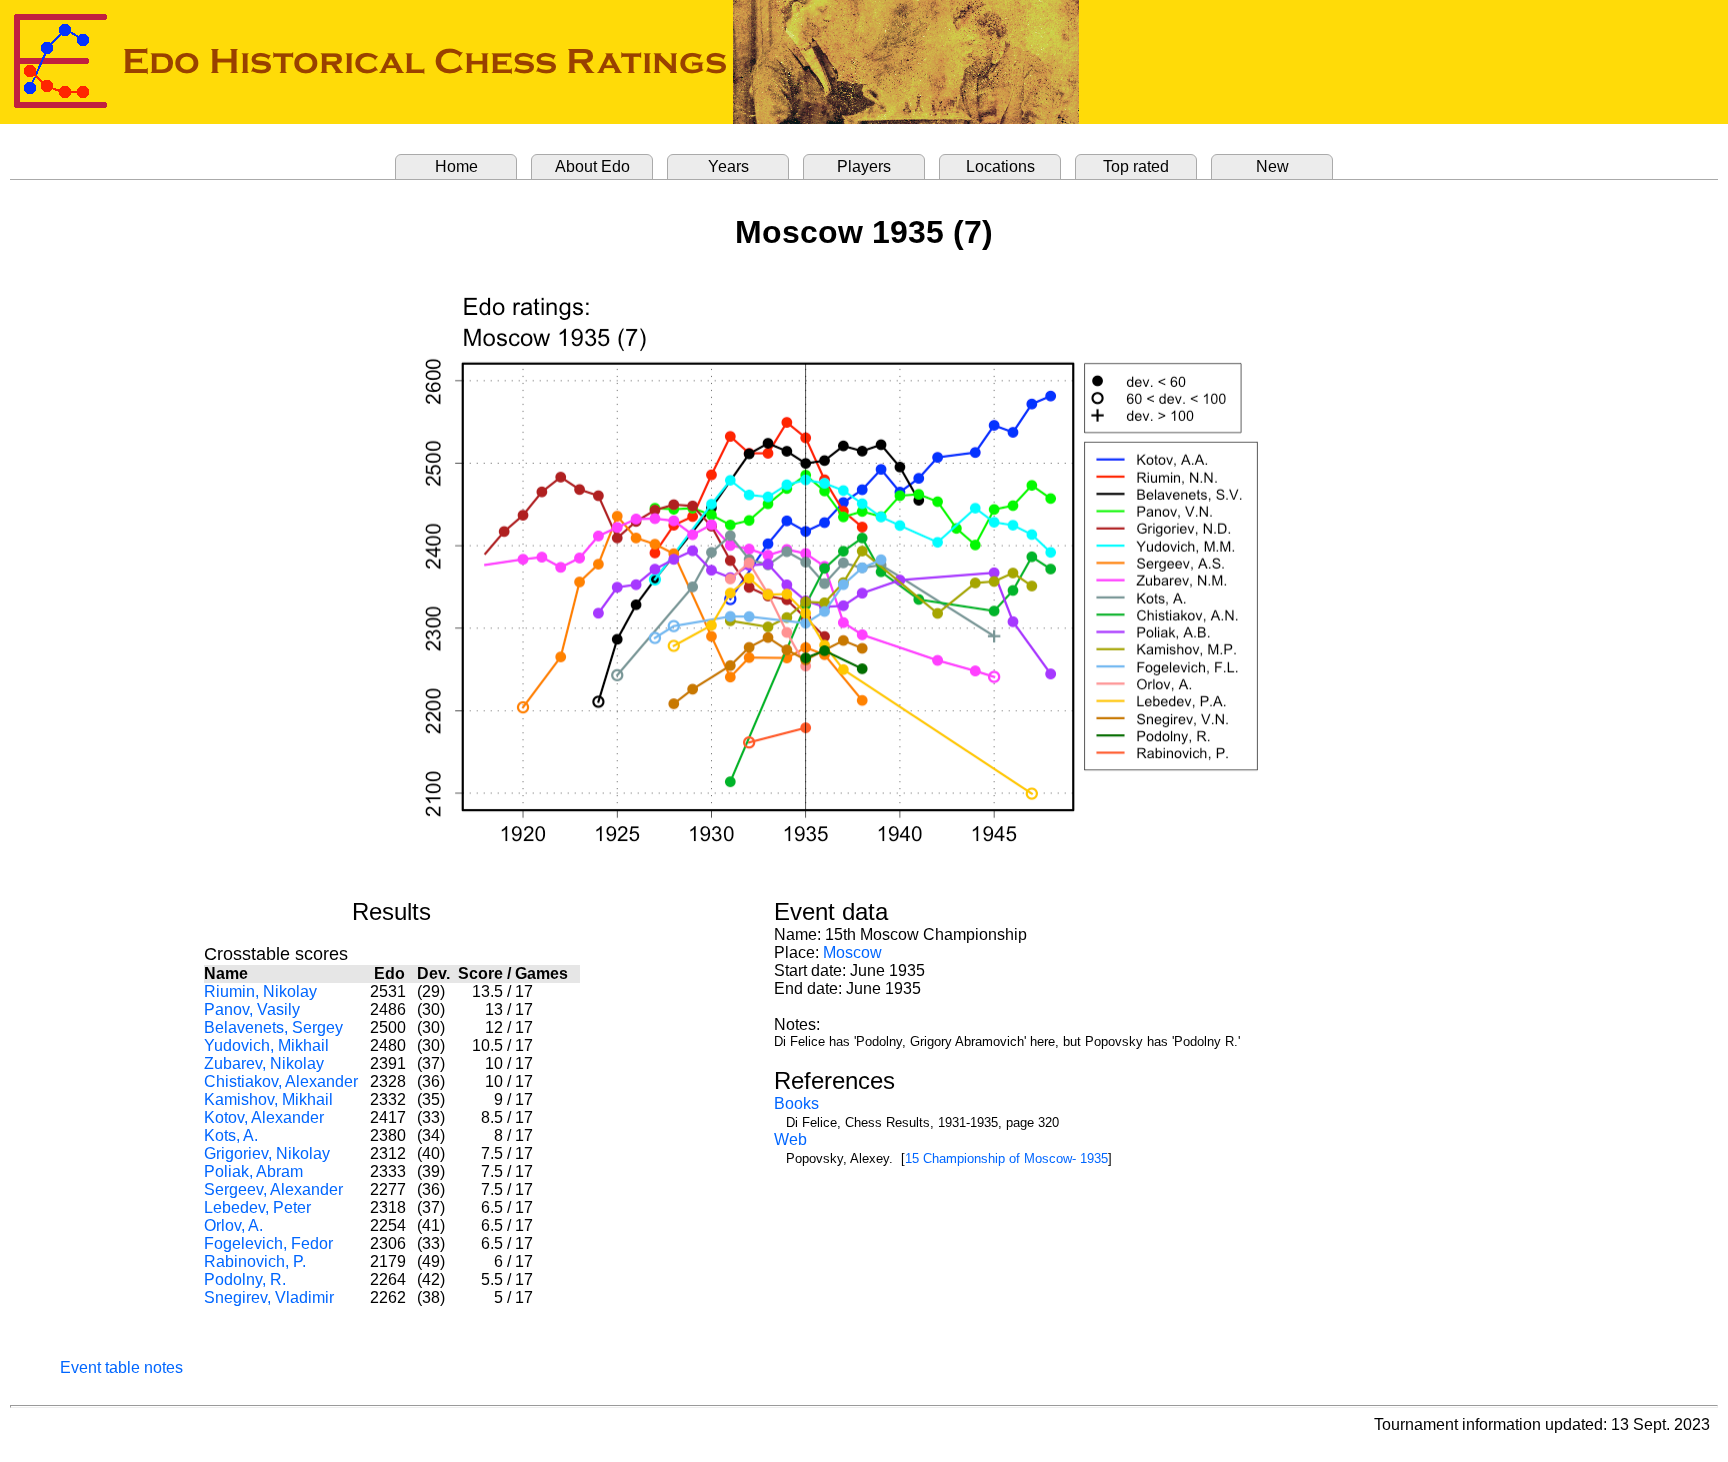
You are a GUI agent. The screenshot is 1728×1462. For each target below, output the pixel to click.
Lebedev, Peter (257, 1207)
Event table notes (121, 1367)
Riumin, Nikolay (260, 991)
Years (728, 166)
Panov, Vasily (252, 1009)
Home (456, 166)
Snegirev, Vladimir (269, 1297)
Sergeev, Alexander (273, 1189)
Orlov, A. (233, 1225)
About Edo (592, 166)
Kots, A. (231, 1135)
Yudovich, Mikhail (266, 1045)
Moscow (852, 952)
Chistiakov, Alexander (281, 1081)
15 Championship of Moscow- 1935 (1006, 1158)
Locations (1000, 166)
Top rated (1136, 166)
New (1272, 166)
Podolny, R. (245, 1279)
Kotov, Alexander (264, 1117)
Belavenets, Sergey (273, 1027)
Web (790, 1139)
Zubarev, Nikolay (264, 1063)
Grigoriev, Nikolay (267, 1153)
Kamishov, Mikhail (268, 1099)
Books (796, 1103)
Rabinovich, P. (255, 1261)
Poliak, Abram (253, 1171)
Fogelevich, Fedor (268, 1243)
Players (864, 166)
